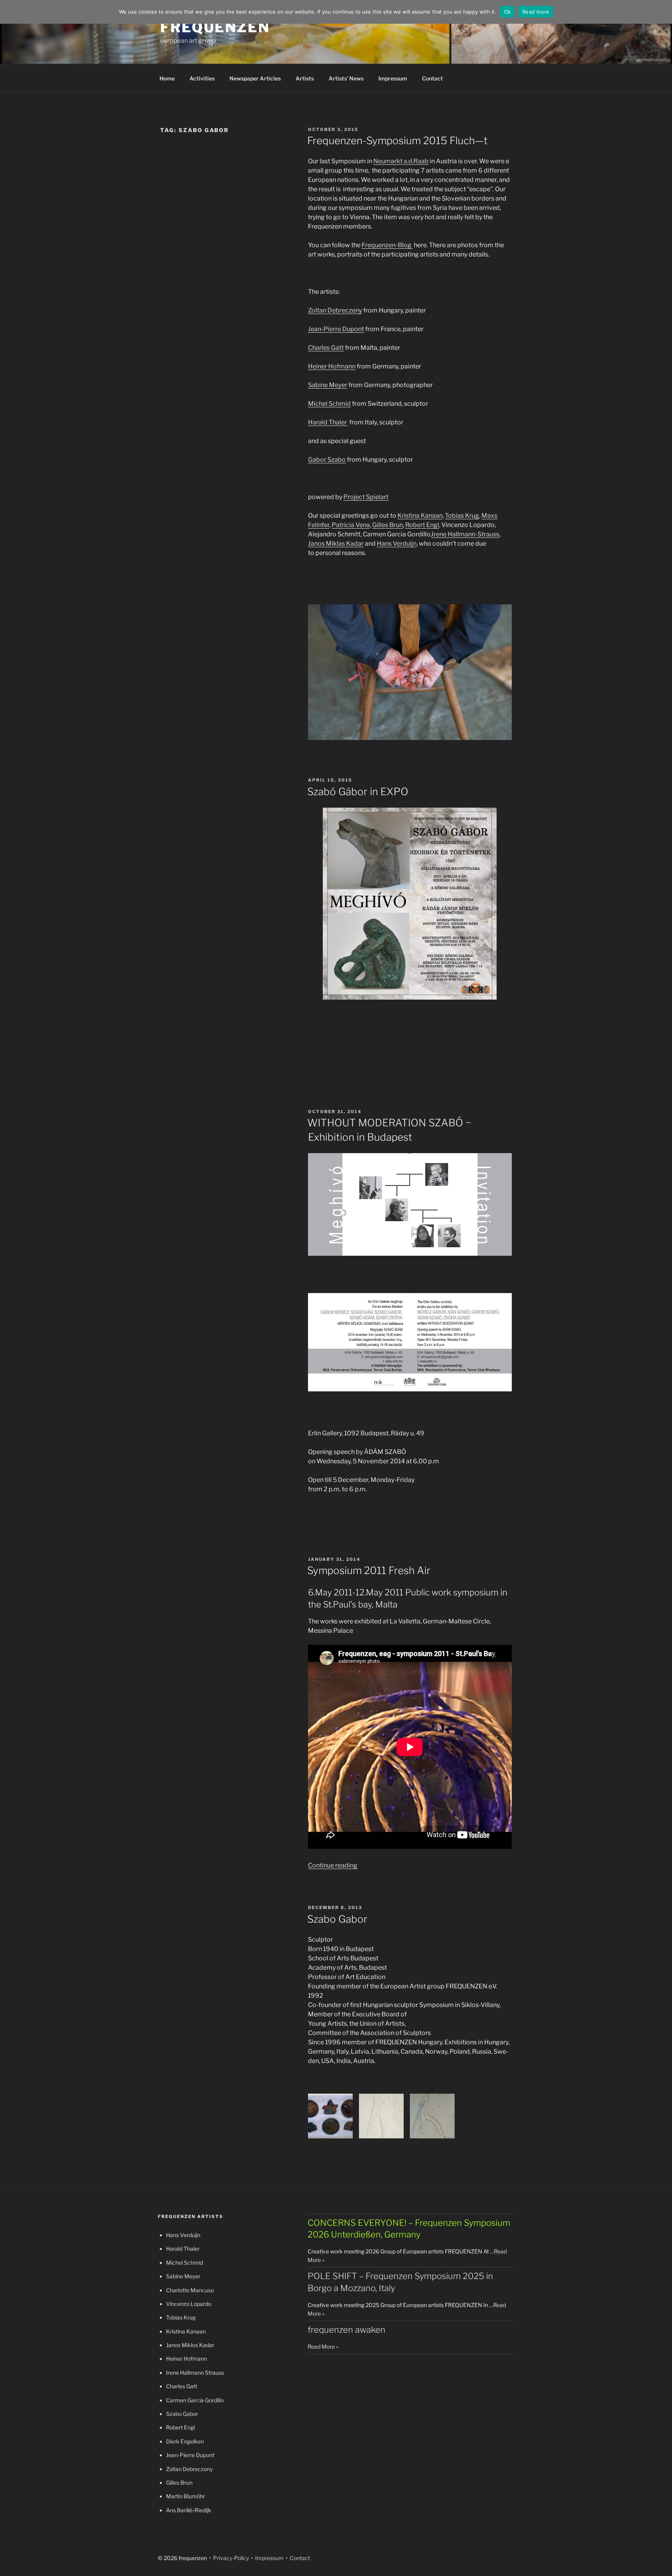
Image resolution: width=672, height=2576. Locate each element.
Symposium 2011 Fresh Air (369, 1570)
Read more (536, 12)
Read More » (323, 2346)
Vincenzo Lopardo (189, 2304)
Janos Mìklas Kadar (336, 544)
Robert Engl (422, 525)
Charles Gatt (326, 348)
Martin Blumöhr (185, 2496)
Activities (202, 78)
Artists (305, 78)
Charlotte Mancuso (190, 2290)
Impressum (393, 78)
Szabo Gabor (337, 1919)
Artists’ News (346, 78)
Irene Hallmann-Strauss (465, 534)
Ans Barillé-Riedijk (189, 2510)
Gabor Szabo (327, 460)
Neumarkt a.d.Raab (401, 161)
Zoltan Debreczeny (335, 310)
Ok (507, 12)
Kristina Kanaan (420, 516)
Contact (432, 78)
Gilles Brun (388, 525)
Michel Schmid (329, 404)
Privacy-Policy (230, 2558)
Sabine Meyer (328, 385)
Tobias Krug (462, 516)
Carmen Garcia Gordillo (195, 2400)
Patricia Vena (351, 525)
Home (167, 78)
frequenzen (215, 27)
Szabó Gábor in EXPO (358, 791)
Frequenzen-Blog (387, 245)
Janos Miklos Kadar (190, 2345)
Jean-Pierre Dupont (336, 329)
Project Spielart (366, 497)
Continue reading (333, 1865)
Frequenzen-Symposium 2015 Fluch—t (397, 140)
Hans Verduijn (397, 544)
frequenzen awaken (346, 2330)
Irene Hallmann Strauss (195, 2373)
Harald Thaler (328, 422)
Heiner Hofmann (332, 366)
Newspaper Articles (255, 78)
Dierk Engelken (185, 2441)
